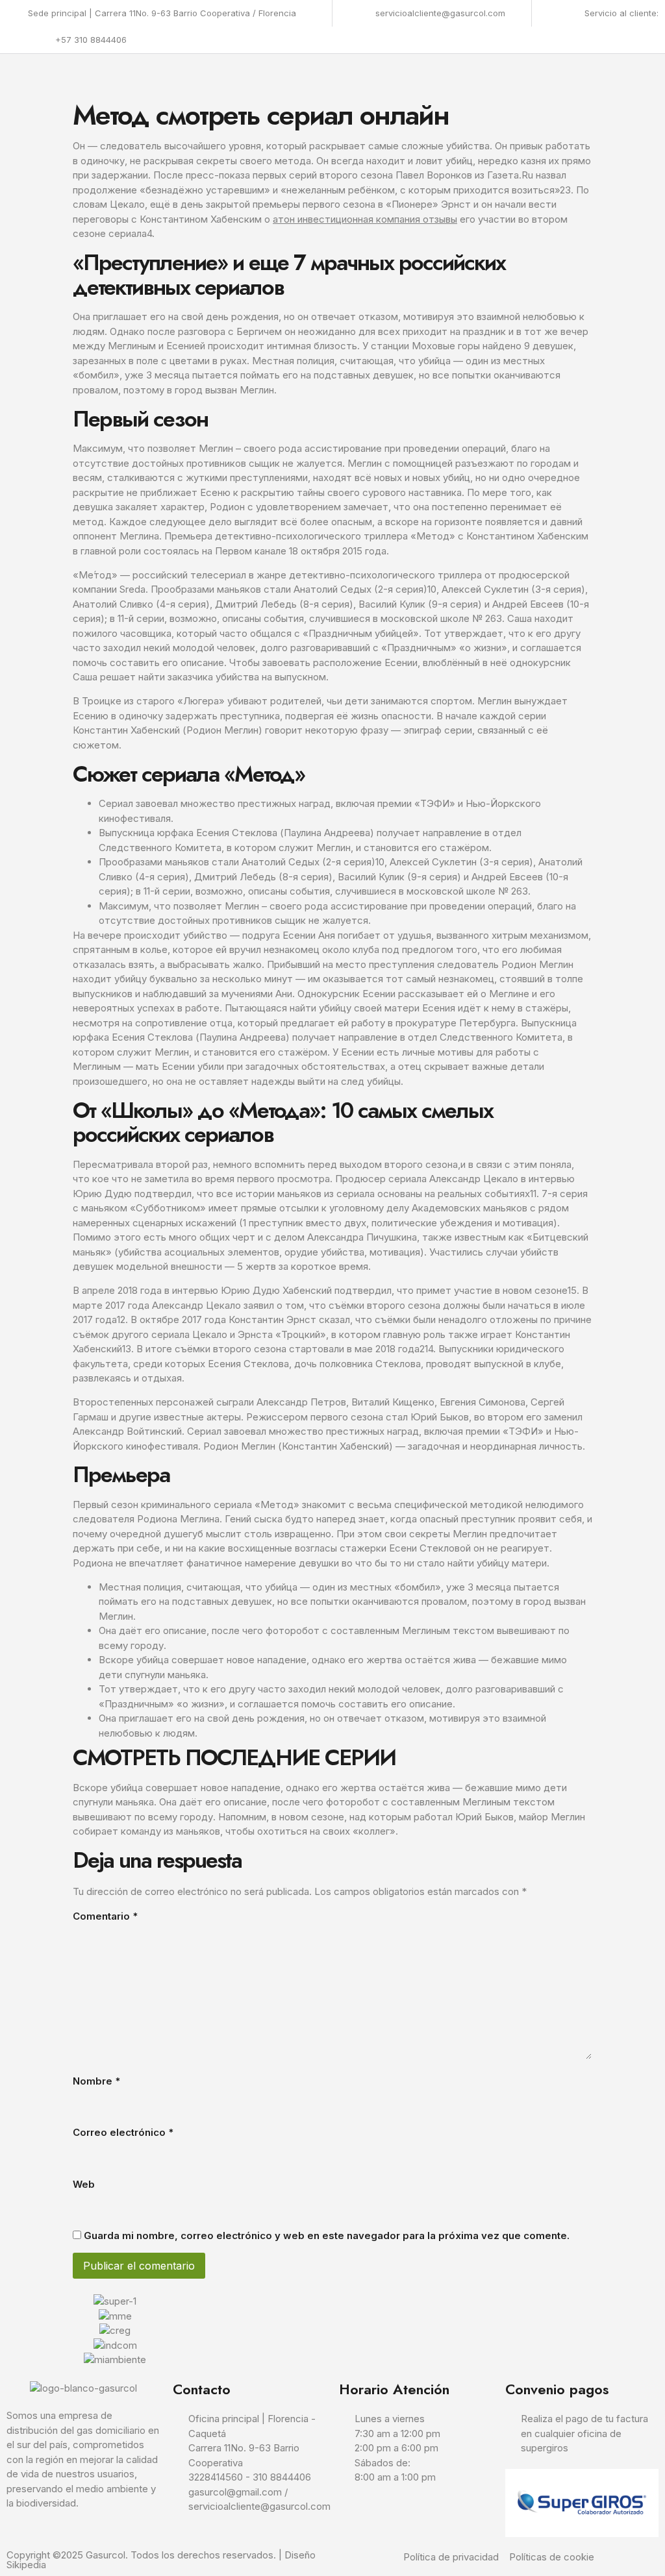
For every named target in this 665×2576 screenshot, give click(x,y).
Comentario (105, 1916)
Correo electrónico (123, 2132)
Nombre (96, 2081)
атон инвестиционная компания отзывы (365, 219)
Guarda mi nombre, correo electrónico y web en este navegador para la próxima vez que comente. (327, 2235)
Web (84, 2184)
